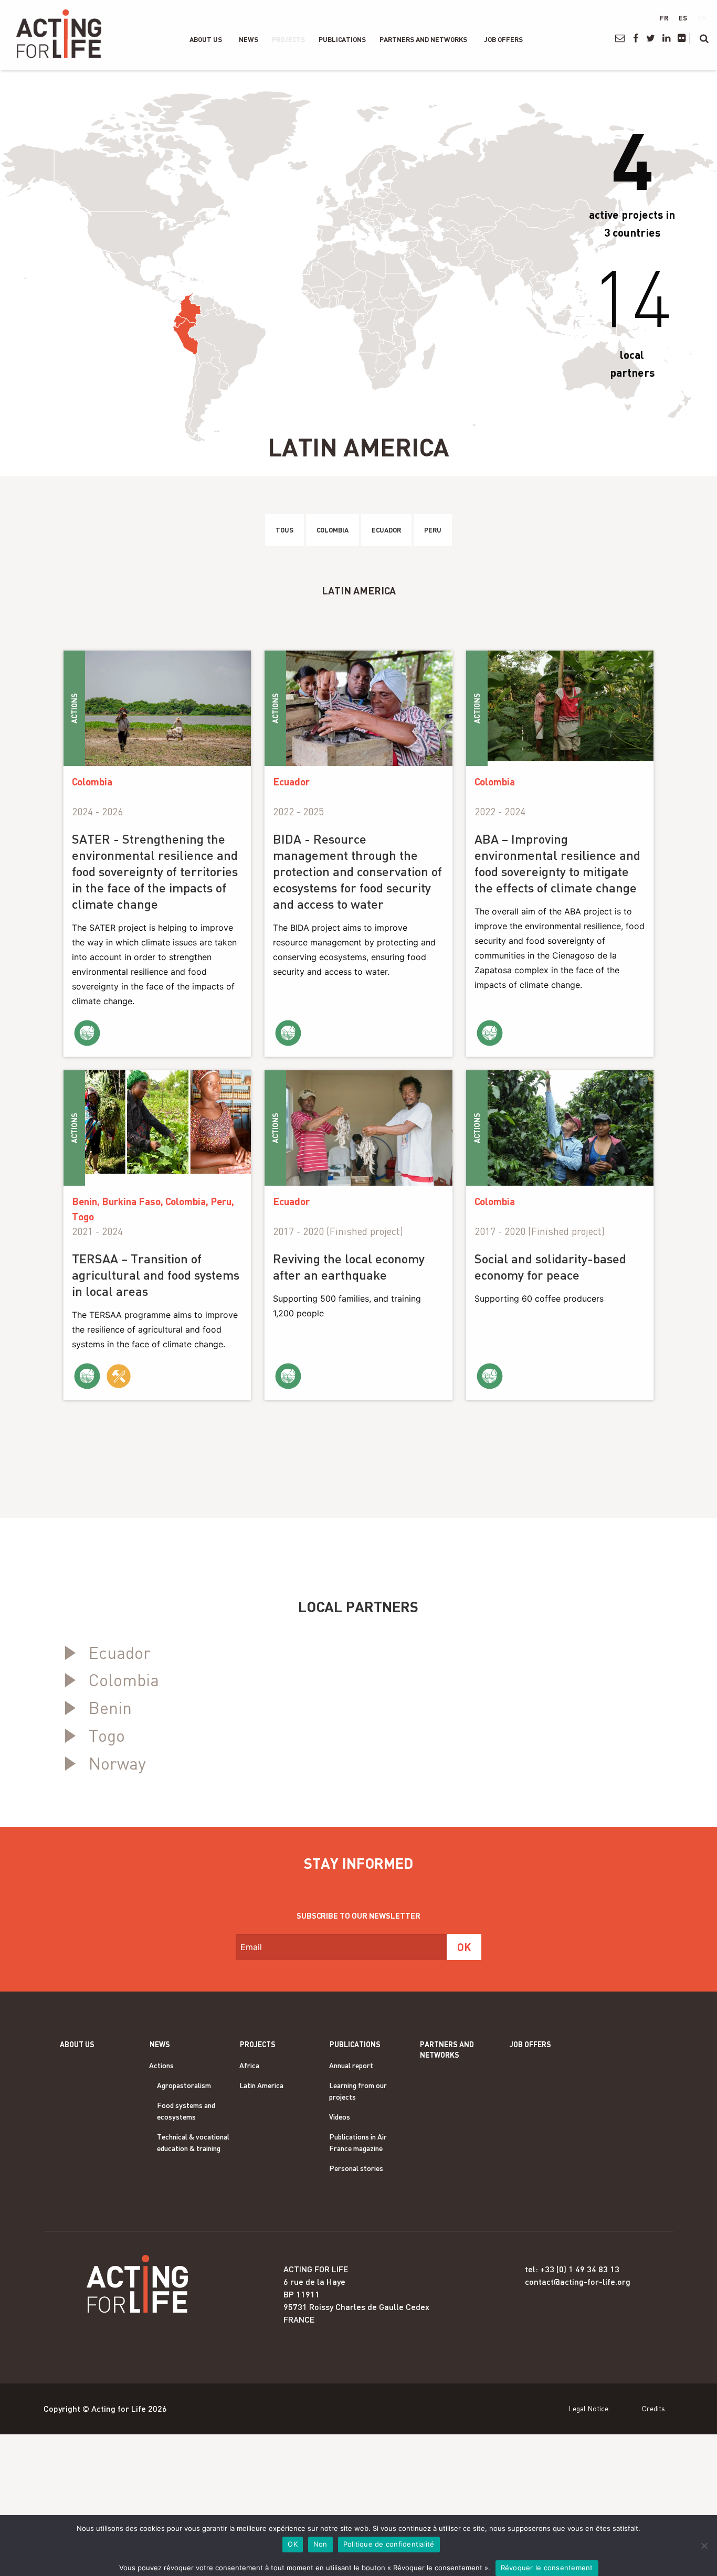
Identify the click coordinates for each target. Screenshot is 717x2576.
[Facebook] (635, 38)
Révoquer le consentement (547, 2568)
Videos (340, 2117)
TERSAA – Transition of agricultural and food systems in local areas (156, 1275)
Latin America (261, 2085)
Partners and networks (423, 39)
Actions (161, 2065)
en (702, 18)
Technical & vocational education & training (193, 2142)
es (683, 18)
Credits (653, 2408)
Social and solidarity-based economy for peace (550, 1266)
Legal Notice (588, 2408)
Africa (249, 2065)
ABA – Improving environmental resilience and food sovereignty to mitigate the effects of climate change (557, 863)
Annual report (351, 2065)
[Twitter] (651, 38)
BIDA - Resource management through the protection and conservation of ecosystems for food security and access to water (357, 871)
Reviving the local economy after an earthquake (349, 1266)
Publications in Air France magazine (358, 2142)
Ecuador (386, 530)
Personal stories (356, 2168)
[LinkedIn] (666, 38)
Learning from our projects (358, 2091)
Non (320, 2544)
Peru (433, 530)
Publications (342, 39)
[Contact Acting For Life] (620, 38)
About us (206, 39)
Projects (288, 39)
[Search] (704, 38)
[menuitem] (206, 39)
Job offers (503, 39)
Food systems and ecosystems (186, 2111)
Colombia (333, 530)
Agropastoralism (184, 2085)
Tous (284, 530)
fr (664, 18)
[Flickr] (682, 38)
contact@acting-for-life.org (578, 2281)
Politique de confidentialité (389, 2544)
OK (293, 2544)
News (249, 39)
